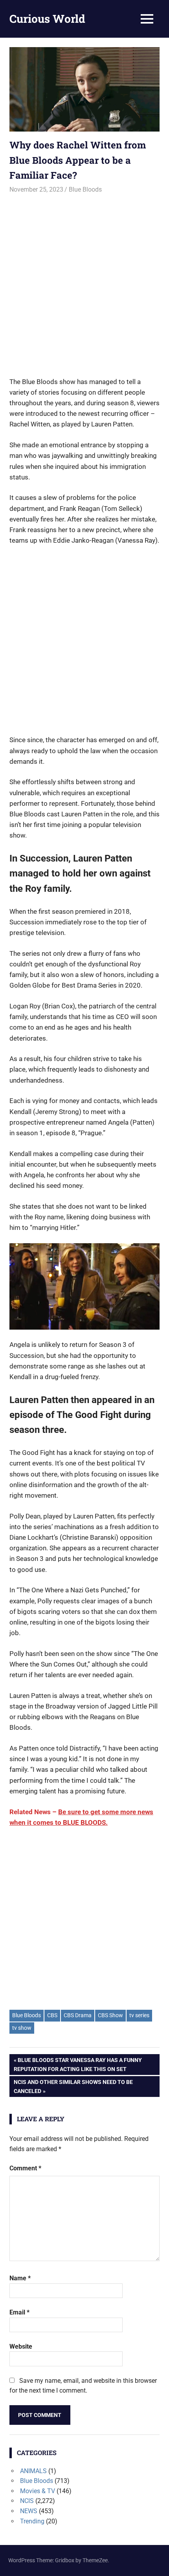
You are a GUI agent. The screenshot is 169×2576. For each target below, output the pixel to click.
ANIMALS (33, 2471)
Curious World (47, 19)
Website (21, 2346)
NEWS (29, 2511)
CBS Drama (78, 2015)
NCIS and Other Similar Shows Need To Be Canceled (73, 2086)
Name (20, 2278)
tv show (22, 2028)
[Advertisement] (84, 282)
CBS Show (110, 2015)
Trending (32, 2521)
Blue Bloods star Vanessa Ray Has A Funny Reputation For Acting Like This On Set (78, 2064)
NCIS (27, 2501)
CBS (52, 2015)
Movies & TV (38, 2491)
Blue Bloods (85, 189)
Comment (25, 2168)
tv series (139, 2015)
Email (19, 2312)
